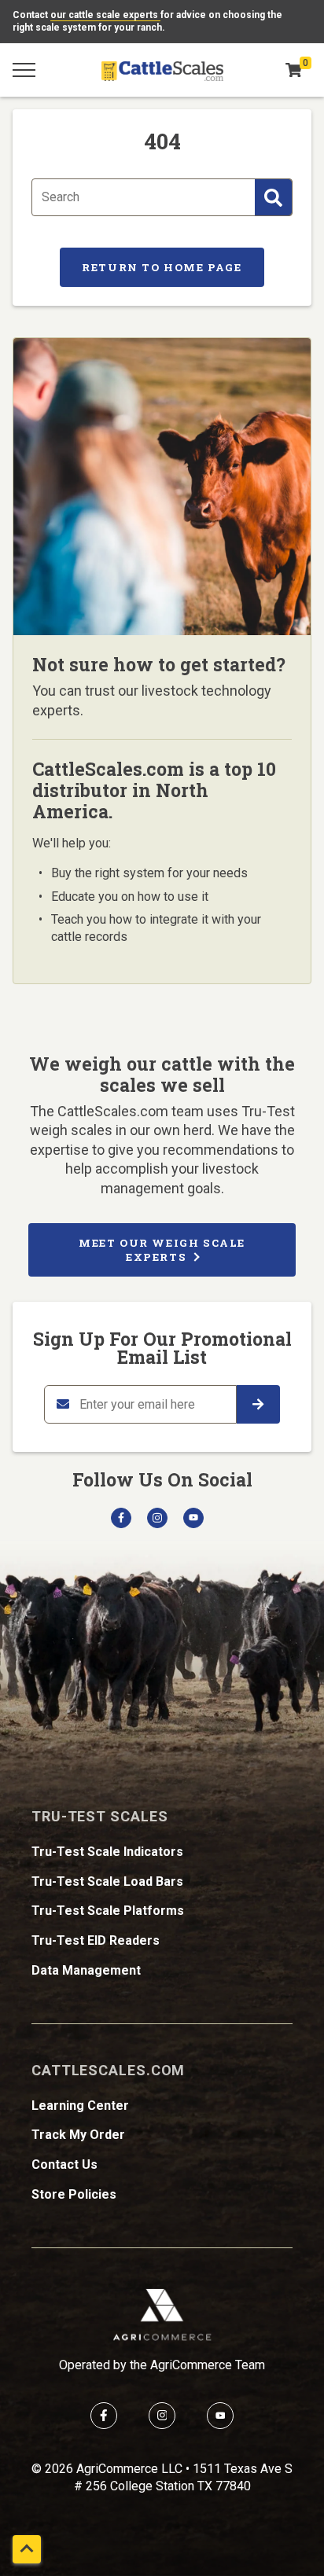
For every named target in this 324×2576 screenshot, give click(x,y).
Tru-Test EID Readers (96, 1940)
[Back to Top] (27, 2549)
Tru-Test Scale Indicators (107, 1852)
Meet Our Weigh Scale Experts (162, 1250)
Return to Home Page (162, 267)
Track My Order (78, 2135)
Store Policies (74, 2194)
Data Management (86, 1970)
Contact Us (64, 2164)
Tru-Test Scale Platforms (108, 1911)
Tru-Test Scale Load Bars (107, 1881)
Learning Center (80, 2106)
